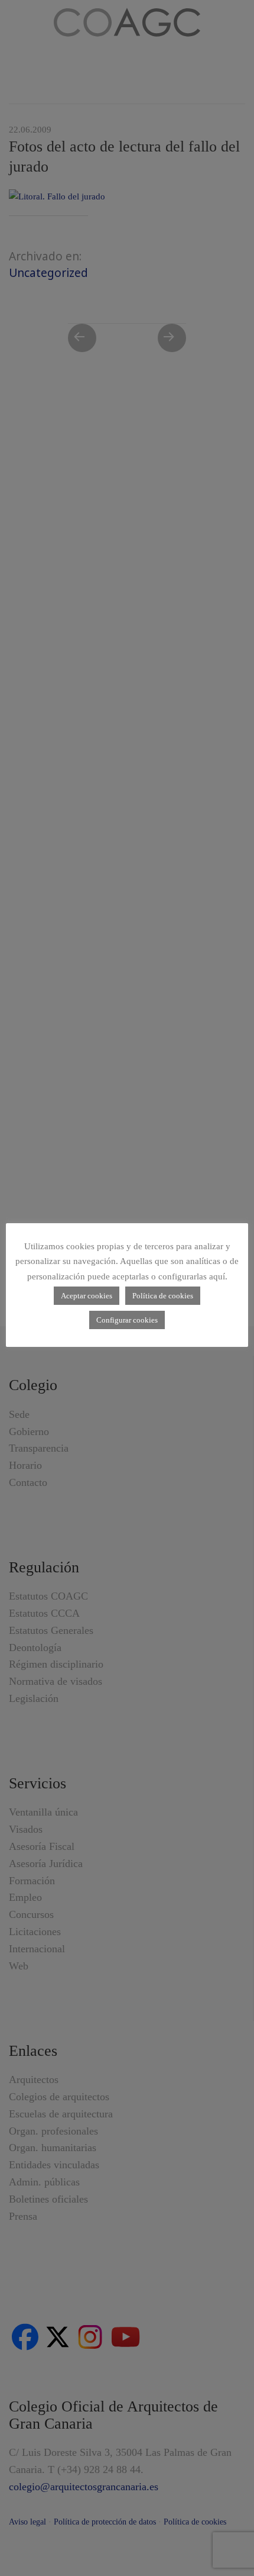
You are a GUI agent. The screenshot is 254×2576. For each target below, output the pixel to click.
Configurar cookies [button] (127, 1320)
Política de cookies (163, 1296)
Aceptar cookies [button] (87, 1296)
